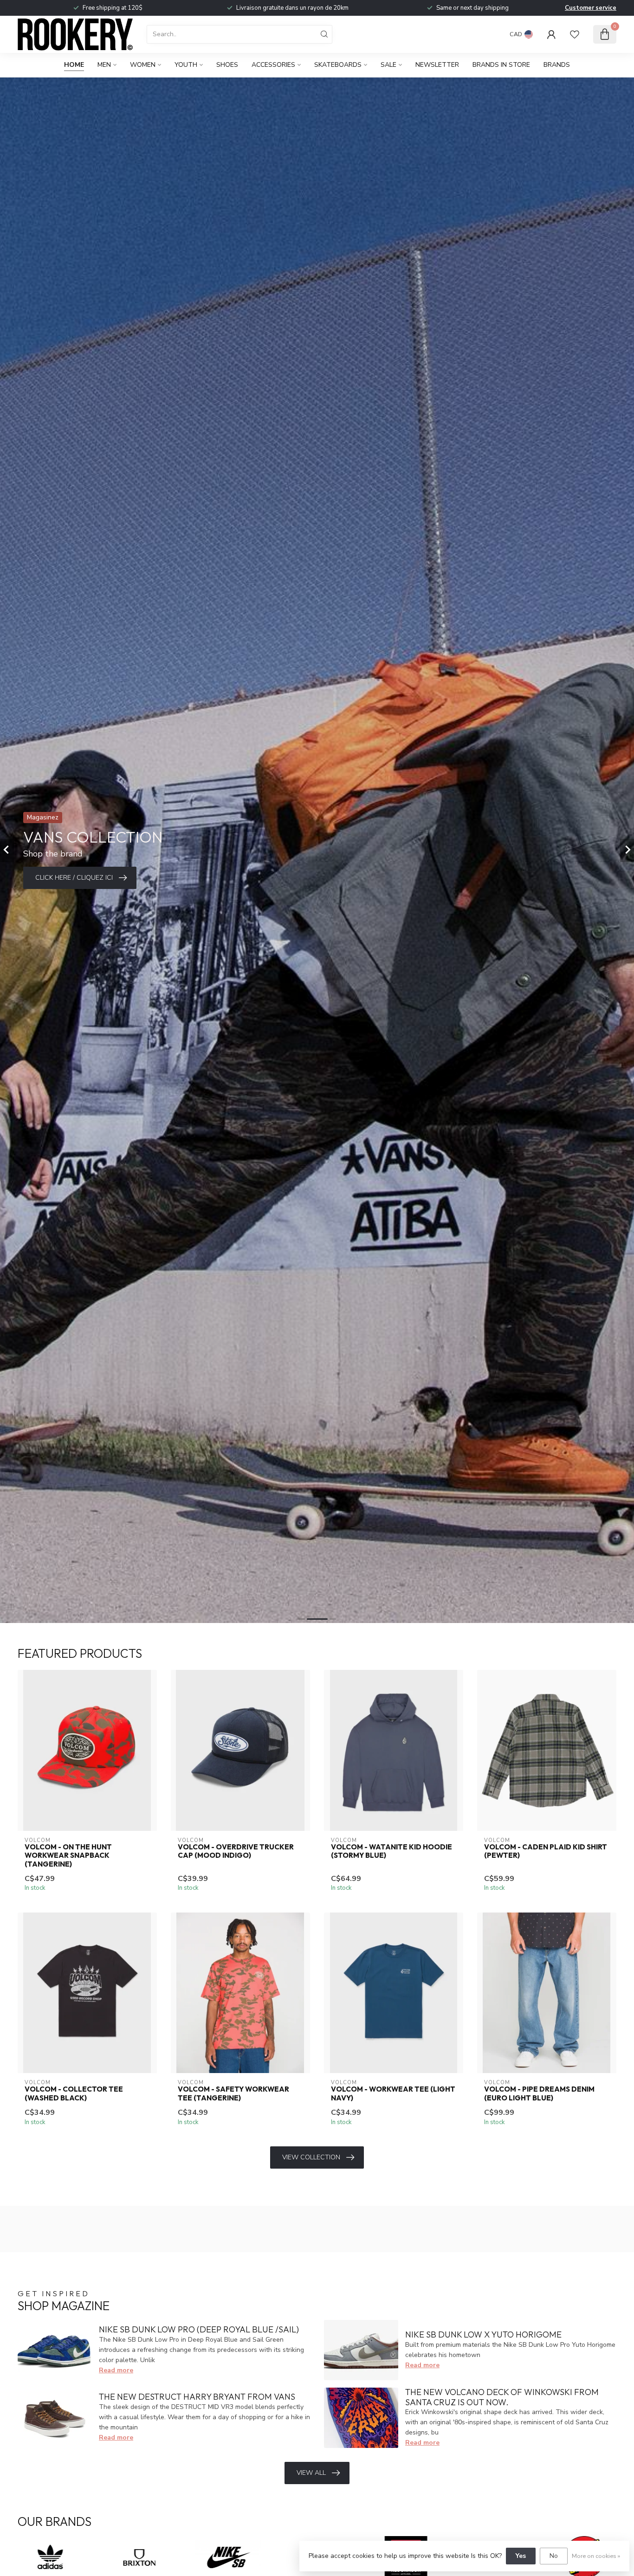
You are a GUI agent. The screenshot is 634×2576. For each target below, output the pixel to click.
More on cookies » (596, 2556)
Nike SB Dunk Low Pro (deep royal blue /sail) (199, 2329)
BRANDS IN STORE (501, 65)
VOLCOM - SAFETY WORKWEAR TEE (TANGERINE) (233, 2093)
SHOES (227, 65)
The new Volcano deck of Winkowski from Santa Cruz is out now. (502, 2397)
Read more (116, 2370)
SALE (388, 65)
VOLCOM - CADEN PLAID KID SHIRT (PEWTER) (546, 1851)
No (554, 2556)
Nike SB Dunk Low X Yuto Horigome (483, 2334)
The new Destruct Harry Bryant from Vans (197, 2397)
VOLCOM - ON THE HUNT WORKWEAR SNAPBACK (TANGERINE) (68, 1856)
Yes (521, 2556)
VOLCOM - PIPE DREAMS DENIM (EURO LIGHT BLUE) (539, 2093)
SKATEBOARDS (338, 65)
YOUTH (186, 65)
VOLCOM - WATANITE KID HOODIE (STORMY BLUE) (391, 1851)
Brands (557, 65)
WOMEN (143, 65)
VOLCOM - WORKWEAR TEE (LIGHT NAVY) (393, 2093)
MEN (104, 65)
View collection (311, 2157)
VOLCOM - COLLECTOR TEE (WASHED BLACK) (74, 2093)
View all (311, 2473)
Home (74, 65)
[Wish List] (575, 34)
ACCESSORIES (273, 65)
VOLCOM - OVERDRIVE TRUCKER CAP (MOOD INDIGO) (236, 1851)
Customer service (591, 8)
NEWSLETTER (437, 65)
